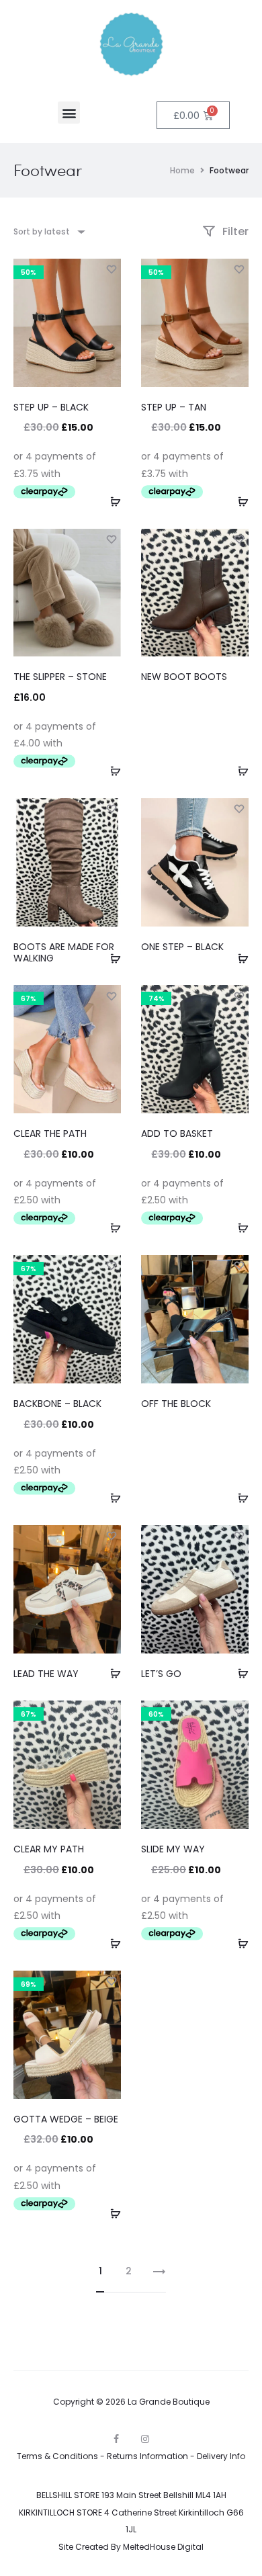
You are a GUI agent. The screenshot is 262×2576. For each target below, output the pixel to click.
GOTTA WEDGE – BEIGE (66, 2119)
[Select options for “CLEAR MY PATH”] (111, 1943)
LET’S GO (161, 1674)
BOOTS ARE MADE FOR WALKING (64, 952)
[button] (69, 113)
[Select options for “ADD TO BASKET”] (238, 1228)
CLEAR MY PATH (49, 1849)
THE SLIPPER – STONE (60, 677)
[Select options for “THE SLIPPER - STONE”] (111, 771)
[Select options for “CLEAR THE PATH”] (111, 1228)
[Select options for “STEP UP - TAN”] (238, 501)
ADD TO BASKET (177, 1133)
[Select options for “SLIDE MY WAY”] (238, 1943)
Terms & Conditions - (62, 2456)
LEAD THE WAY (46, 1674)
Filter (234, 231)
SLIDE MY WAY (173, 1849)
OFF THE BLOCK (176, 1404)
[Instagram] (145, 2439)
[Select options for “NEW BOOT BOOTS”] (238, 771)
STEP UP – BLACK (51, 407)
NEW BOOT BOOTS (184, 677)
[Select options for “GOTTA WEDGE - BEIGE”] (111, 2213)
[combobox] (48, 231)
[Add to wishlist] (111, 269)
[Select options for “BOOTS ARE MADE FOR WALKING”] (111, 957)
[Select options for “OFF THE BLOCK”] (238, 1498)
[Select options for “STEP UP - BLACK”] (111, 501)
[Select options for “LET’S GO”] (238, 1673)
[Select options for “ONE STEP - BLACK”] (238, 957)
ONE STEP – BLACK (182, 947)
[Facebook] (116, 2439)
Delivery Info (221, 2456)
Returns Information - (152, 2456)
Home (182, 170)
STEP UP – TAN (174, 407)
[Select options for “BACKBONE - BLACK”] (111, 1498)
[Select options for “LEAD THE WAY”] (111, 1673)
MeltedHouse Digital (163, 2547)
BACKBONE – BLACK (57, 1404)
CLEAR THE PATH (50, 1133)
